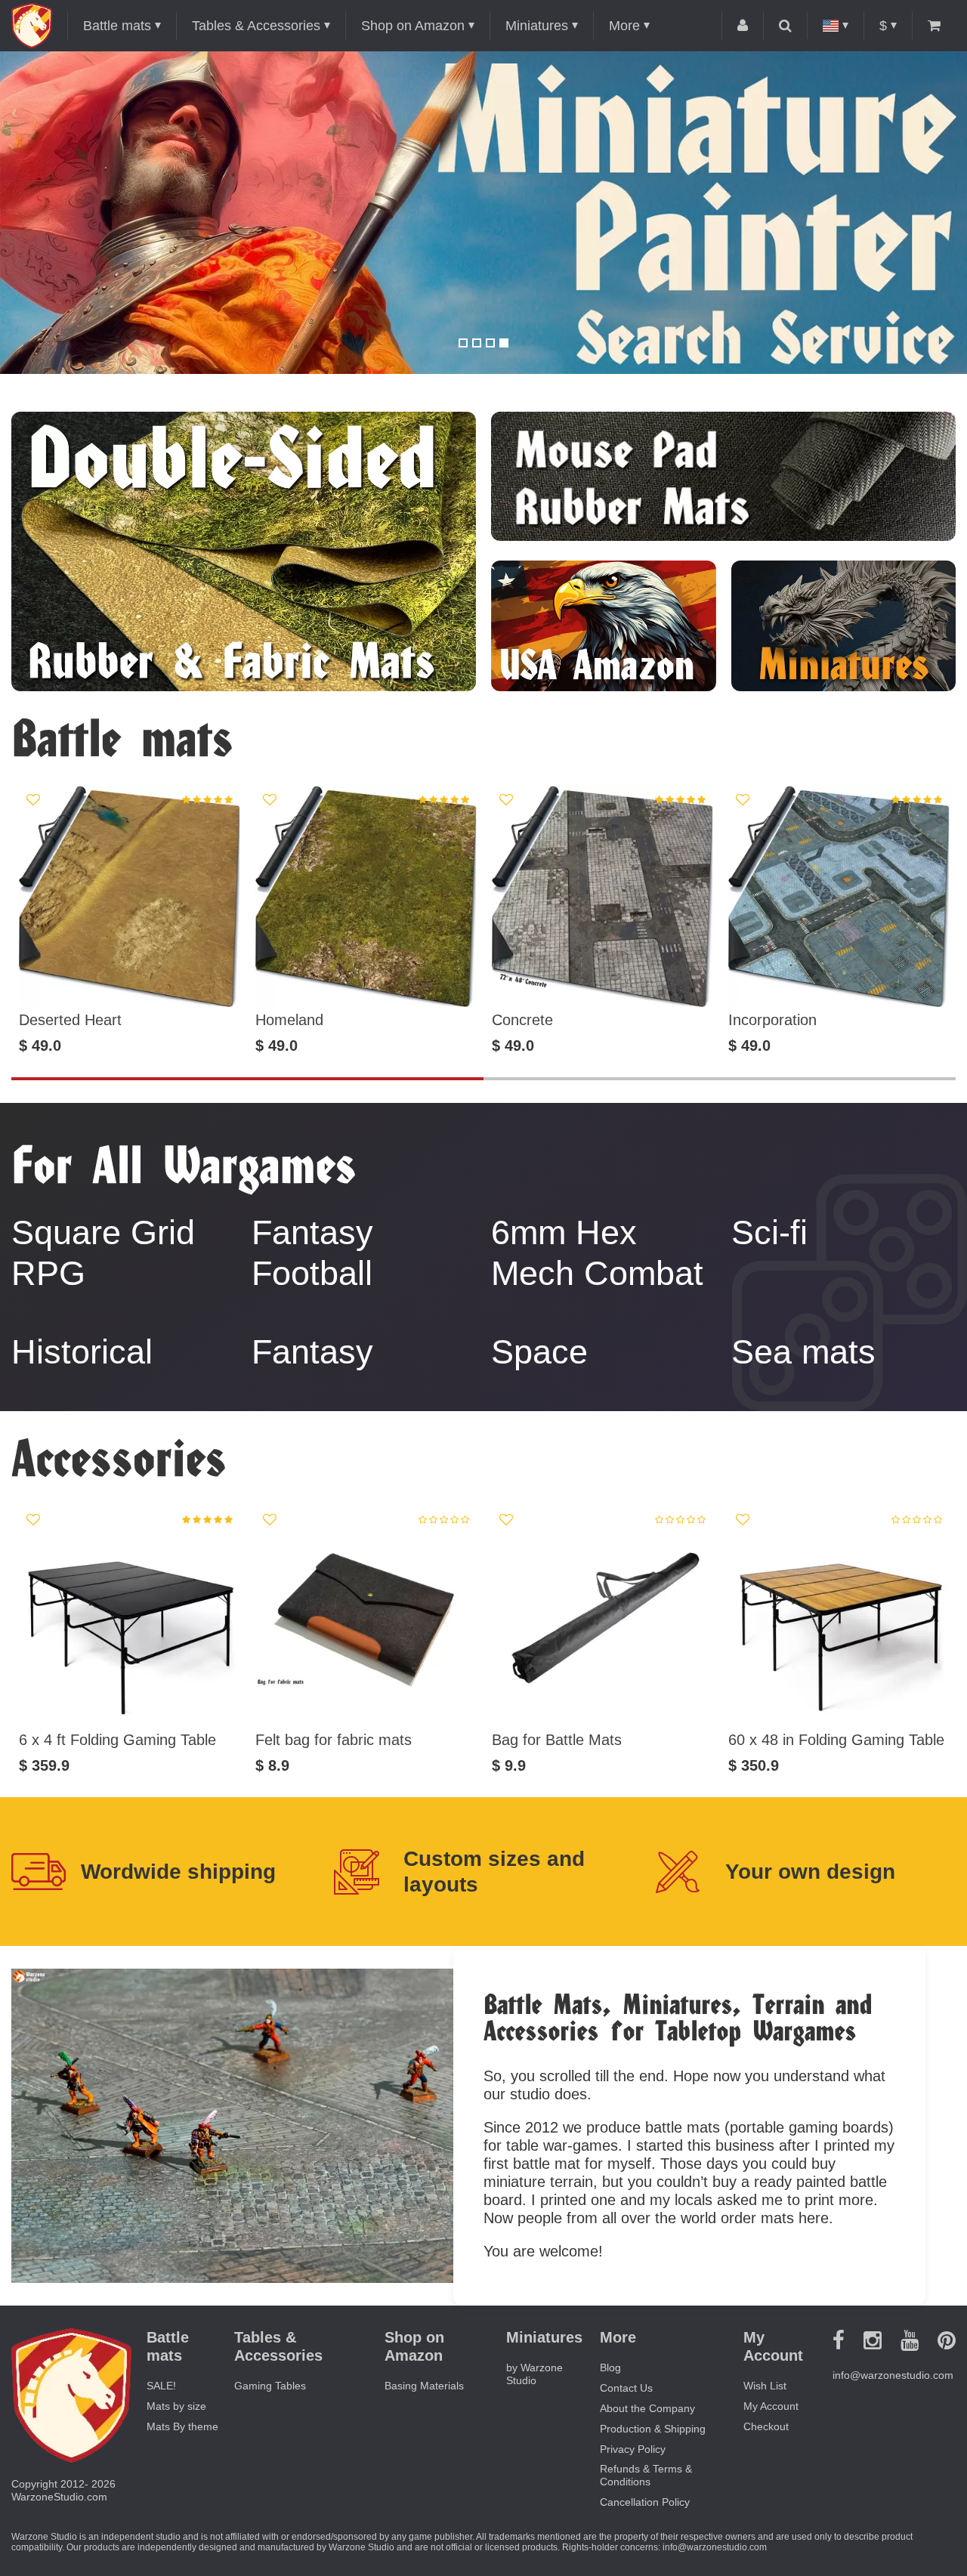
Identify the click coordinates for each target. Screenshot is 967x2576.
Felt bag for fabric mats (334, 1740)
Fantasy (312, 1352)
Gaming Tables (270, 2386)
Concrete (522, 1020)
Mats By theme (182, 2426)
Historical (82, 1352)
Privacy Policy (633, 2449)
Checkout (766, 2426)
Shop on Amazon (413, 26)
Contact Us (626, 2388)
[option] (483, 213)
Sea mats (803, 1352)
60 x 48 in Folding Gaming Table (836, 1740)
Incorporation (772, 1020)
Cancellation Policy (645, 2502)
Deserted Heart (70, 1020)
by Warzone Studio (534, 2374)
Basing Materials (424, 2386)
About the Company (647, 2408)
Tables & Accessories (256, 26)
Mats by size (176, 2406)
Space (539, 1352)
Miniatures (537, 26)
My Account (771, 2406)
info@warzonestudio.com (893, 2375)
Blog (610, 2368)
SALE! (161, 2386)
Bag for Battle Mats (557, 1740)
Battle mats (117, 26)
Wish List (765, 2386)
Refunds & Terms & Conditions (646, 2475)
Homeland (289, 1020)
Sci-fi (769, 1232)
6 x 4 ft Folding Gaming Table (117, 1740)
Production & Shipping (653, 2429)
